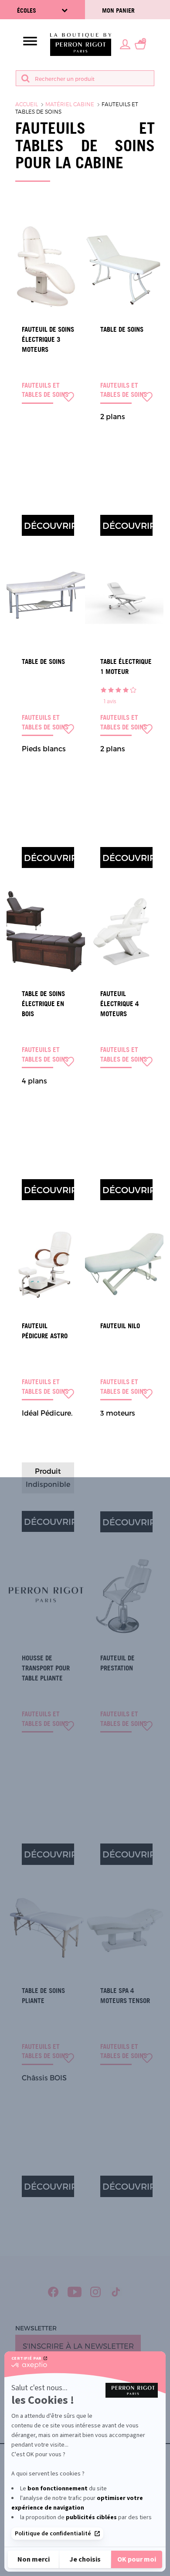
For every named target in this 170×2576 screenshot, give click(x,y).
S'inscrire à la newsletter (78, 2346)
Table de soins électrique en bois (43, 1004)
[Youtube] (75, 2292)
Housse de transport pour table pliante (46, 1668)
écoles (27, 10)
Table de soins (122, 329)
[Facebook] (53, 2292)
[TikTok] (116, 2292)
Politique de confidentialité (53, 2534)
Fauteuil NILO (120, 1326)
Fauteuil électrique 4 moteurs (119, 1004)
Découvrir (49, 525)
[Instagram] (96, 2292)
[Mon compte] (125, 44)
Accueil (27, 104)
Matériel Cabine (70, 104)
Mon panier (118, 10)
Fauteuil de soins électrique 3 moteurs (48, 339)
